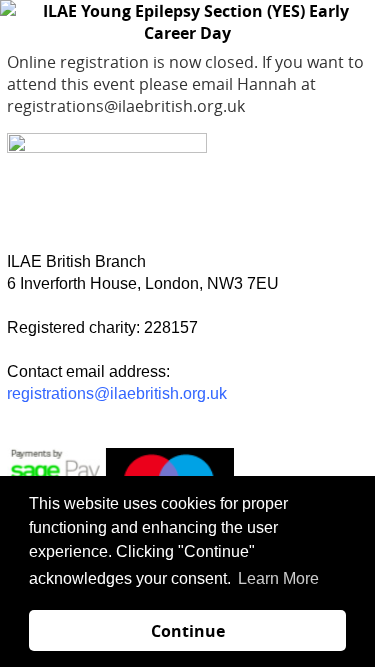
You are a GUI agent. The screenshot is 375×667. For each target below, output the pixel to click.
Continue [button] (188, 631)
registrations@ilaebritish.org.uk (117, 393)
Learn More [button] (278, 578)
